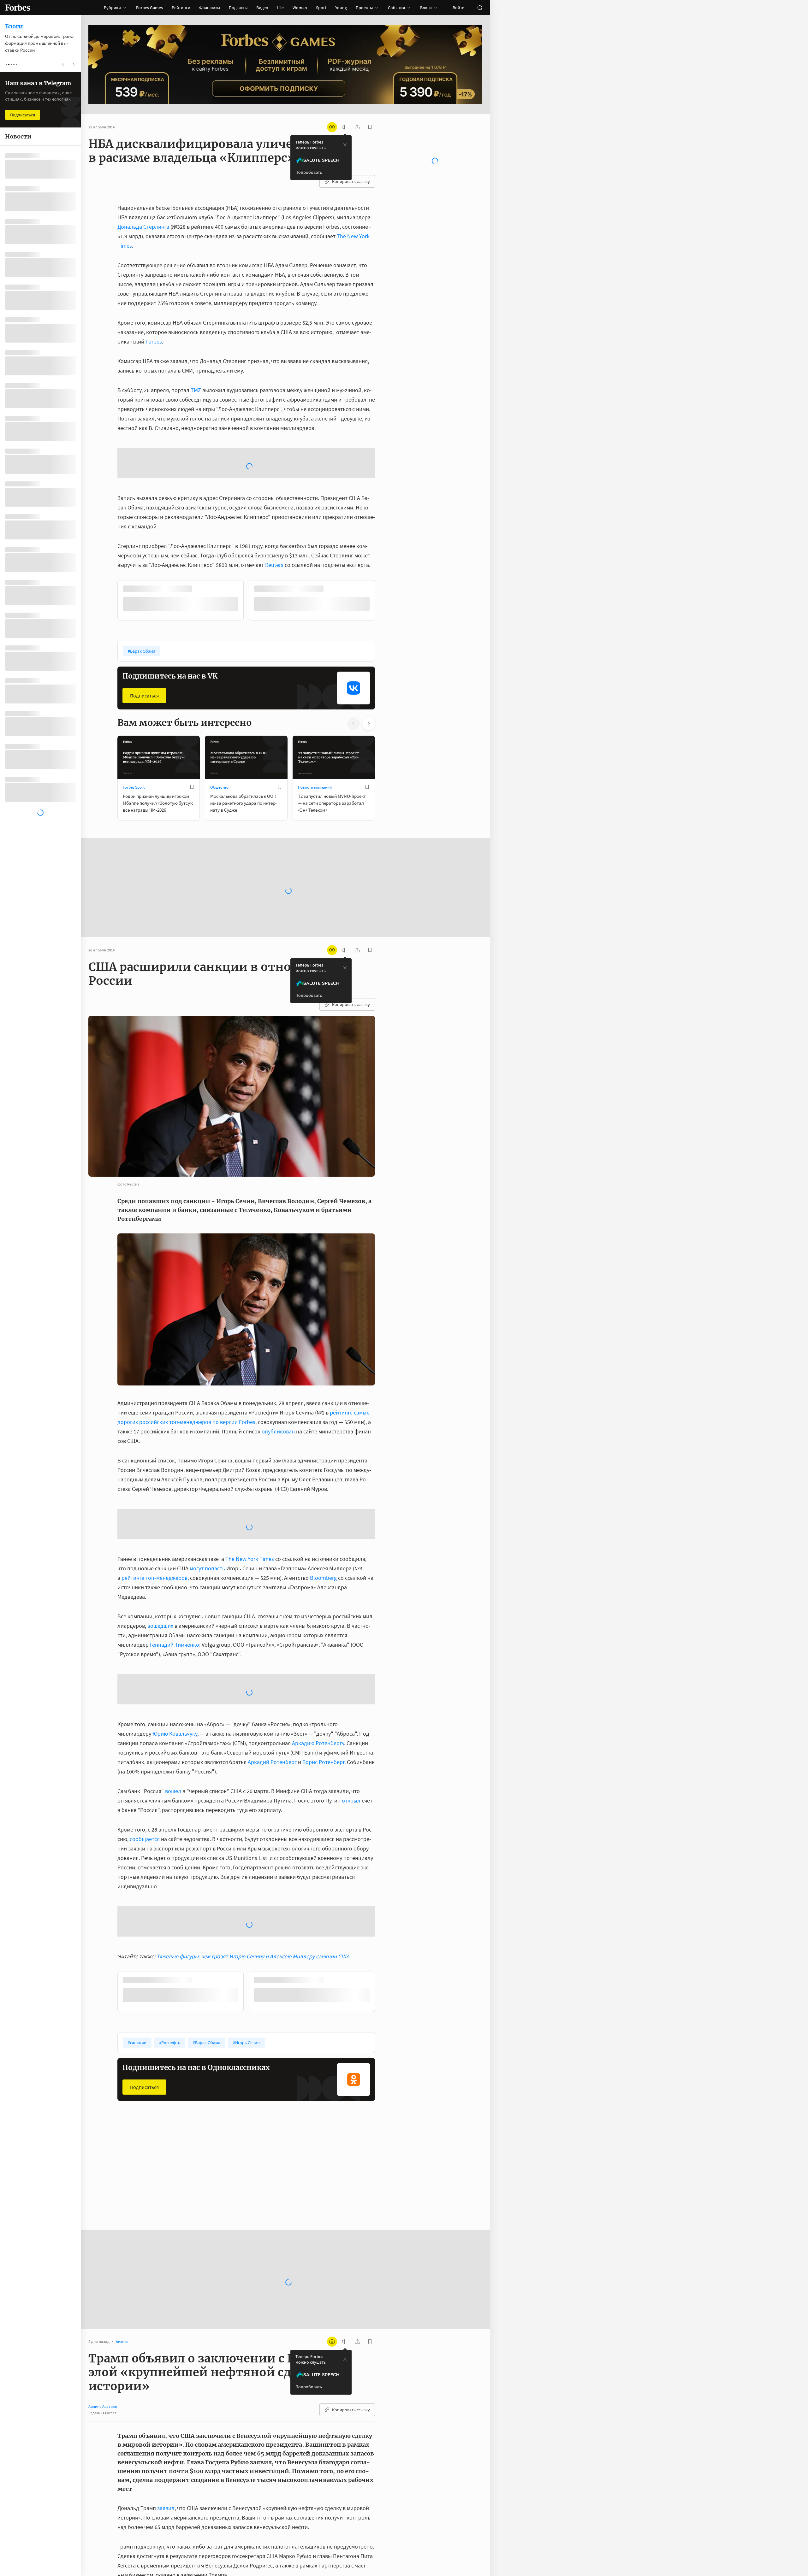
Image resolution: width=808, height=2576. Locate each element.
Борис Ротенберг (323, 1711)
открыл (351, 1750)
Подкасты (238, 8)
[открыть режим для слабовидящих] (332, 127)
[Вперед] (385, 551)
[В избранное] (192, 737)
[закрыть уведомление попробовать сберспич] (345, 145)
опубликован (278, 1381)
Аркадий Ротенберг (272, 1711)
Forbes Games (149, 8)
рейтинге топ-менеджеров (154, 1527)
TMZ (196, 390)
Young (341, 8)
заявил (166, 2458)
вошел (173, 1741)
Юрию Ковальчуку (175, 1683)
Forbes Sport (134, 737)
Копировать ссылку (351, 181)
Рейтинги (181, 8)
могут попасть (207, 1518)
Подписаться (144, 645)
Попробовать (309, 172)
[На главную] (18, 8)
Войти (459, 8)
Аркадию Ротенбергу (318, 1693)
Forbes (154, 341)
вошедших (160, 1575)
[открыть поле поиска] (480, 8)
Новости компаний (315, 737)
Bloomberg (323, 1527)
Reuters (274, 514)
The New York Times (250, 1508)
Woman (300, 8)
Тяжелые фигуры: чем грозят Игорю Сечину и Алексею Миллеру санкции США (253, 1906)
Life (280, 8)
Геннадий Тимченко (175, 1594)
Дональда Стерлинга (143, 227)
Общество (219, 737)
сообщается (145, 1788)
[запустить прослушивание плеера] (345, 127)
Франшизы (210, 8)
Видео (262, 8)
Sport (321, 8)
